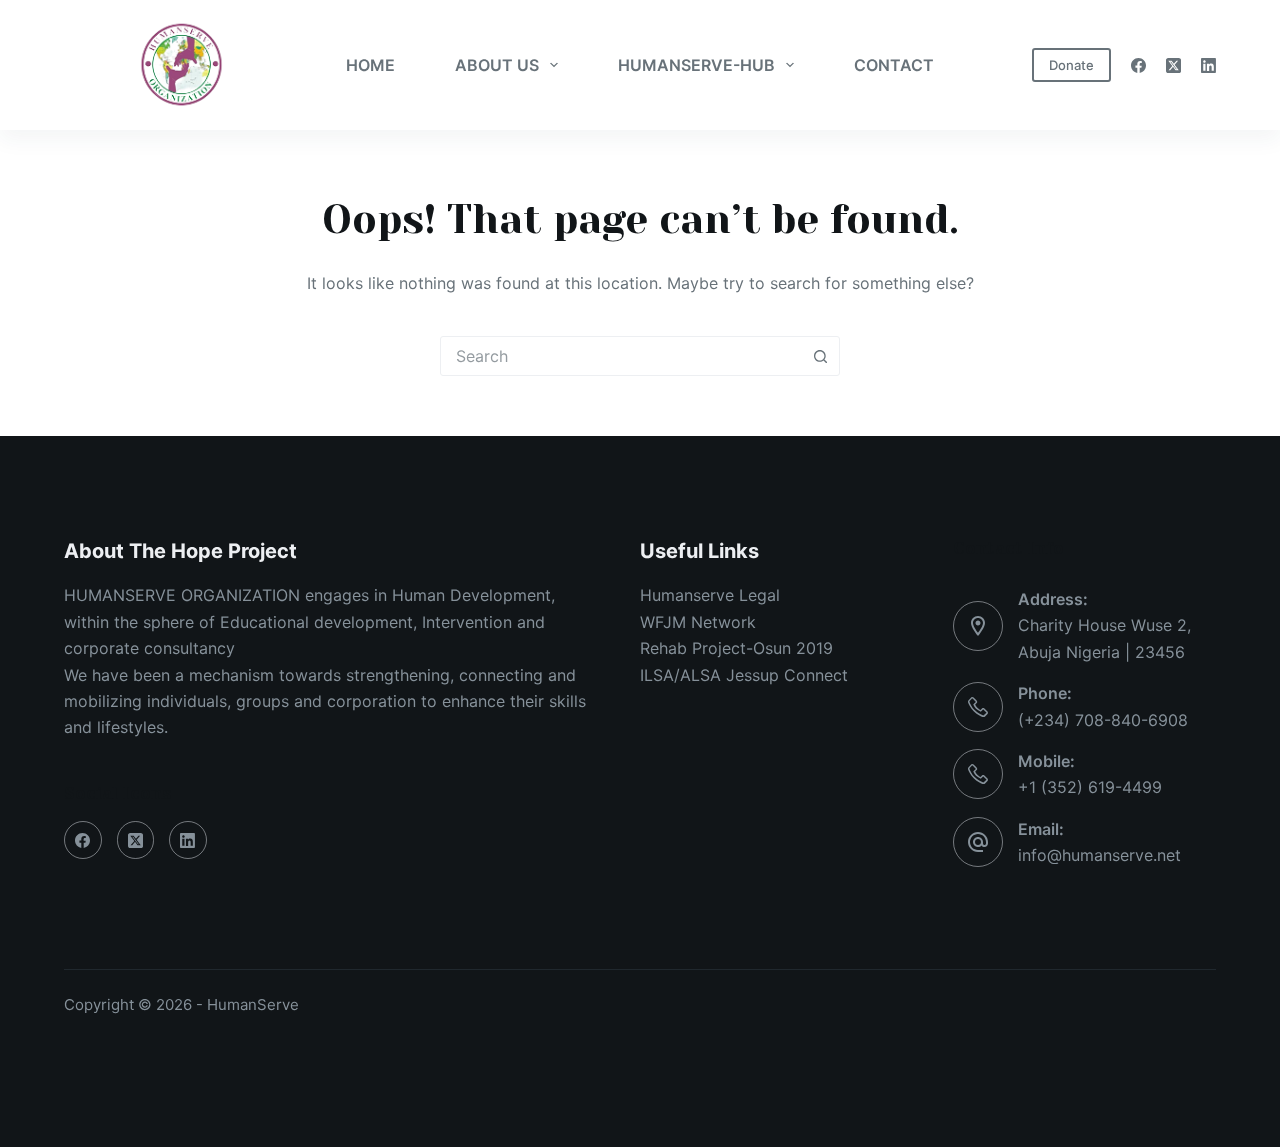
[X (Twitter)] (1173, 65)
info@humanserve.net (1099, 855)
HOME (370, 65)
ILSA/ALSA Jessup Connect (744, 675)
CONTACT (894, 65)
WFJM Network (698, 622)
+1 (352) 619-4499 (1090, 787)
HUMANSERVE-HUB (696, 65)
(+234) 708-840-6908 (1103, 720)
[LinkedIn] (1208, 65)
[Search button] (820, 356)
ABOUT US (497, 65)
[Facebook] (1138, 65)
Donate (1071, 65)
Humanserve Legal (710, 595)
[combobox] (621, 356)
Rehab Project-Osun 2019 (736, 648)
